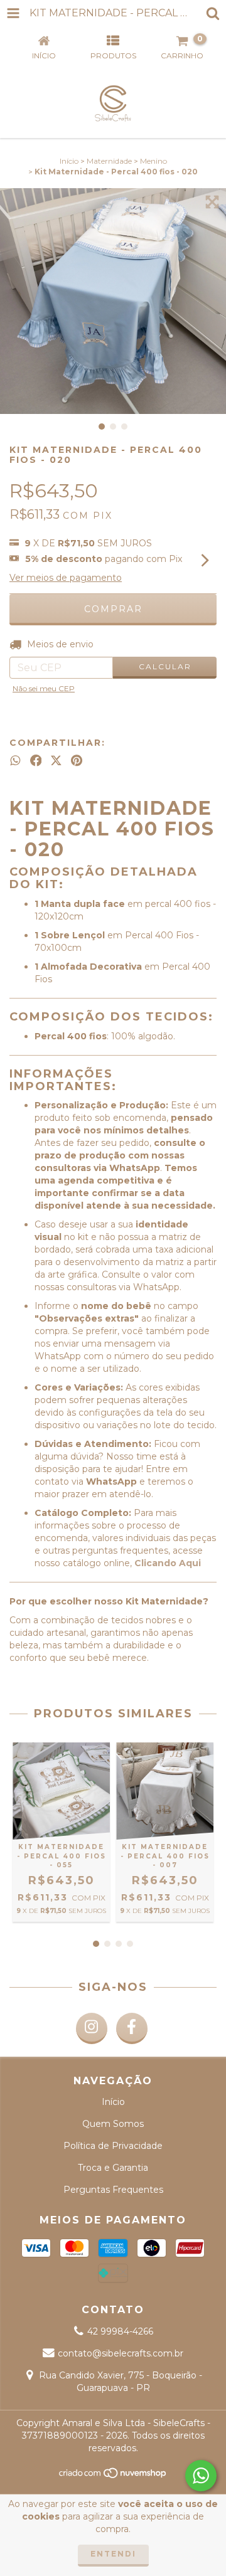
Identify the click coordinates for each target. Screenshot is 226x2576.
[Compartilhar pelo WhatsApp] (15, 760)
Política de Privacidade (113, 2146)
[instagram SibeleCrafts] (92, 2028)
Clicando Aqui (168, 1563)
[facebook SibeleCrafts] (132, 2028)
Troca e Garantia (113, 2168)
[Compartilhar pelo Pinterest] (77, 760)
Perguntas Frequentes (113, 2190)
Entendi (113, 2554)
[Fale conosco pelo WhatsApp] (201, 2476)
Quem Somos (113, 2124)
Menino (153, 161)
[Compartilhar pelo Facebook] (36, 760)
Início (69, 161)
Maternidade (109, 161)
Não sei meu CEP (44, 688)
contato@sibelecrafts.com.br (121, 2353)
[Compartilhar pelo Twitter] (56, 760)
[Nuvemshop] (113, 2476)
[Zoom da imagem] (212, 202)
